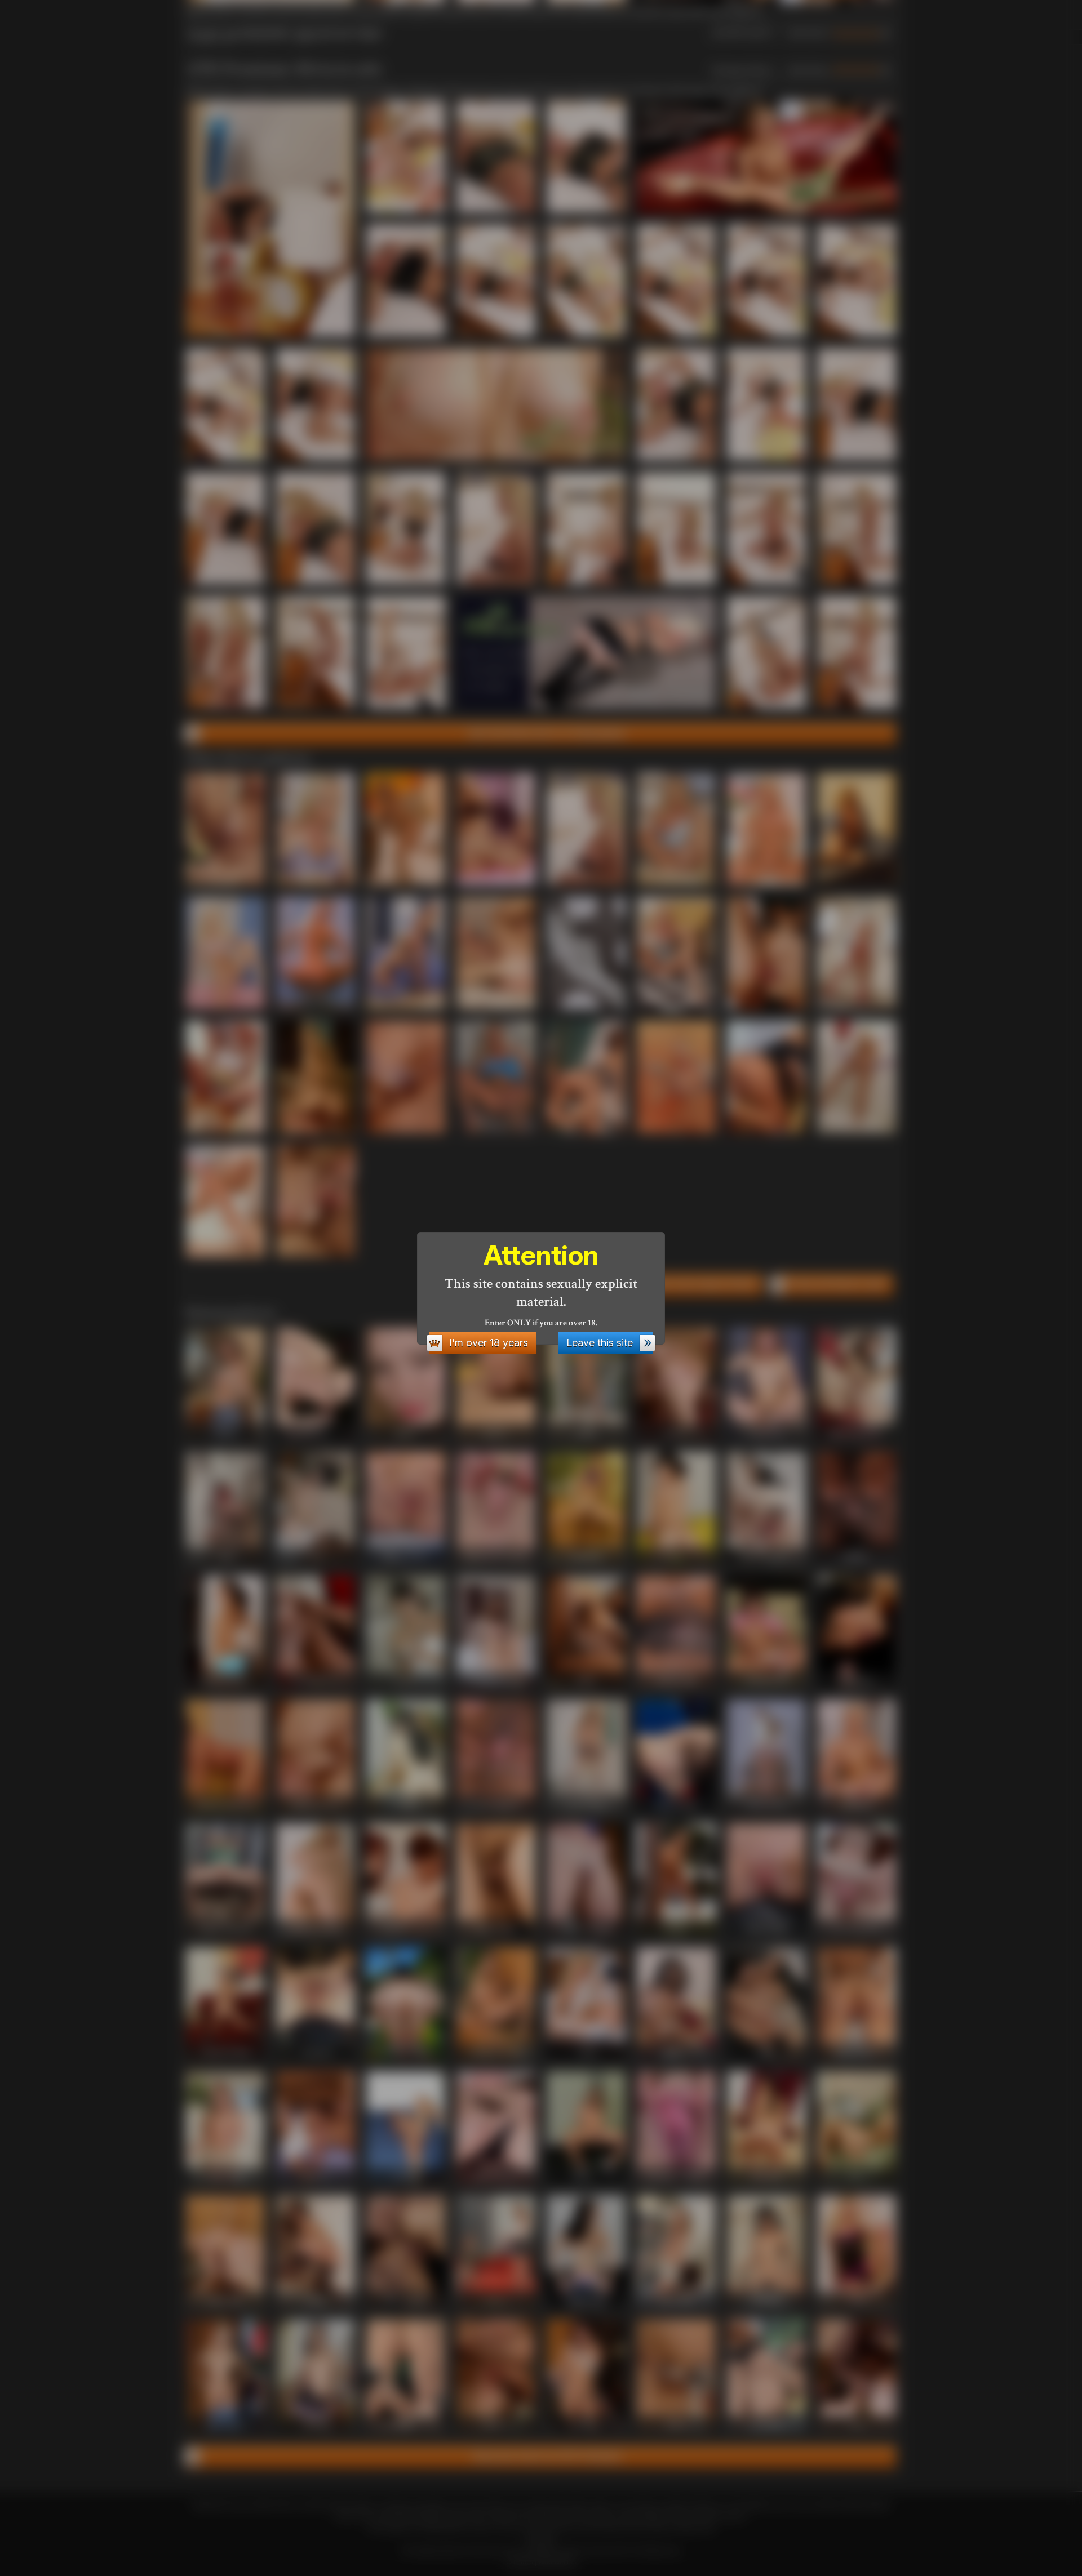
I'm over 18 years (489, 1343)
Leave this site (600, 1343)
